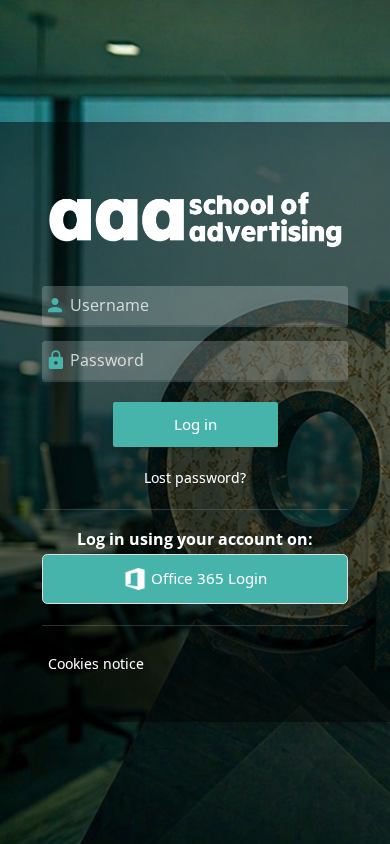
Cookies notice (96, 663)
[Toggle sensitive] (333, 360)
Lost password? (195, 477)
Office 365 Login (207, 578)
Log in (195, 424)
